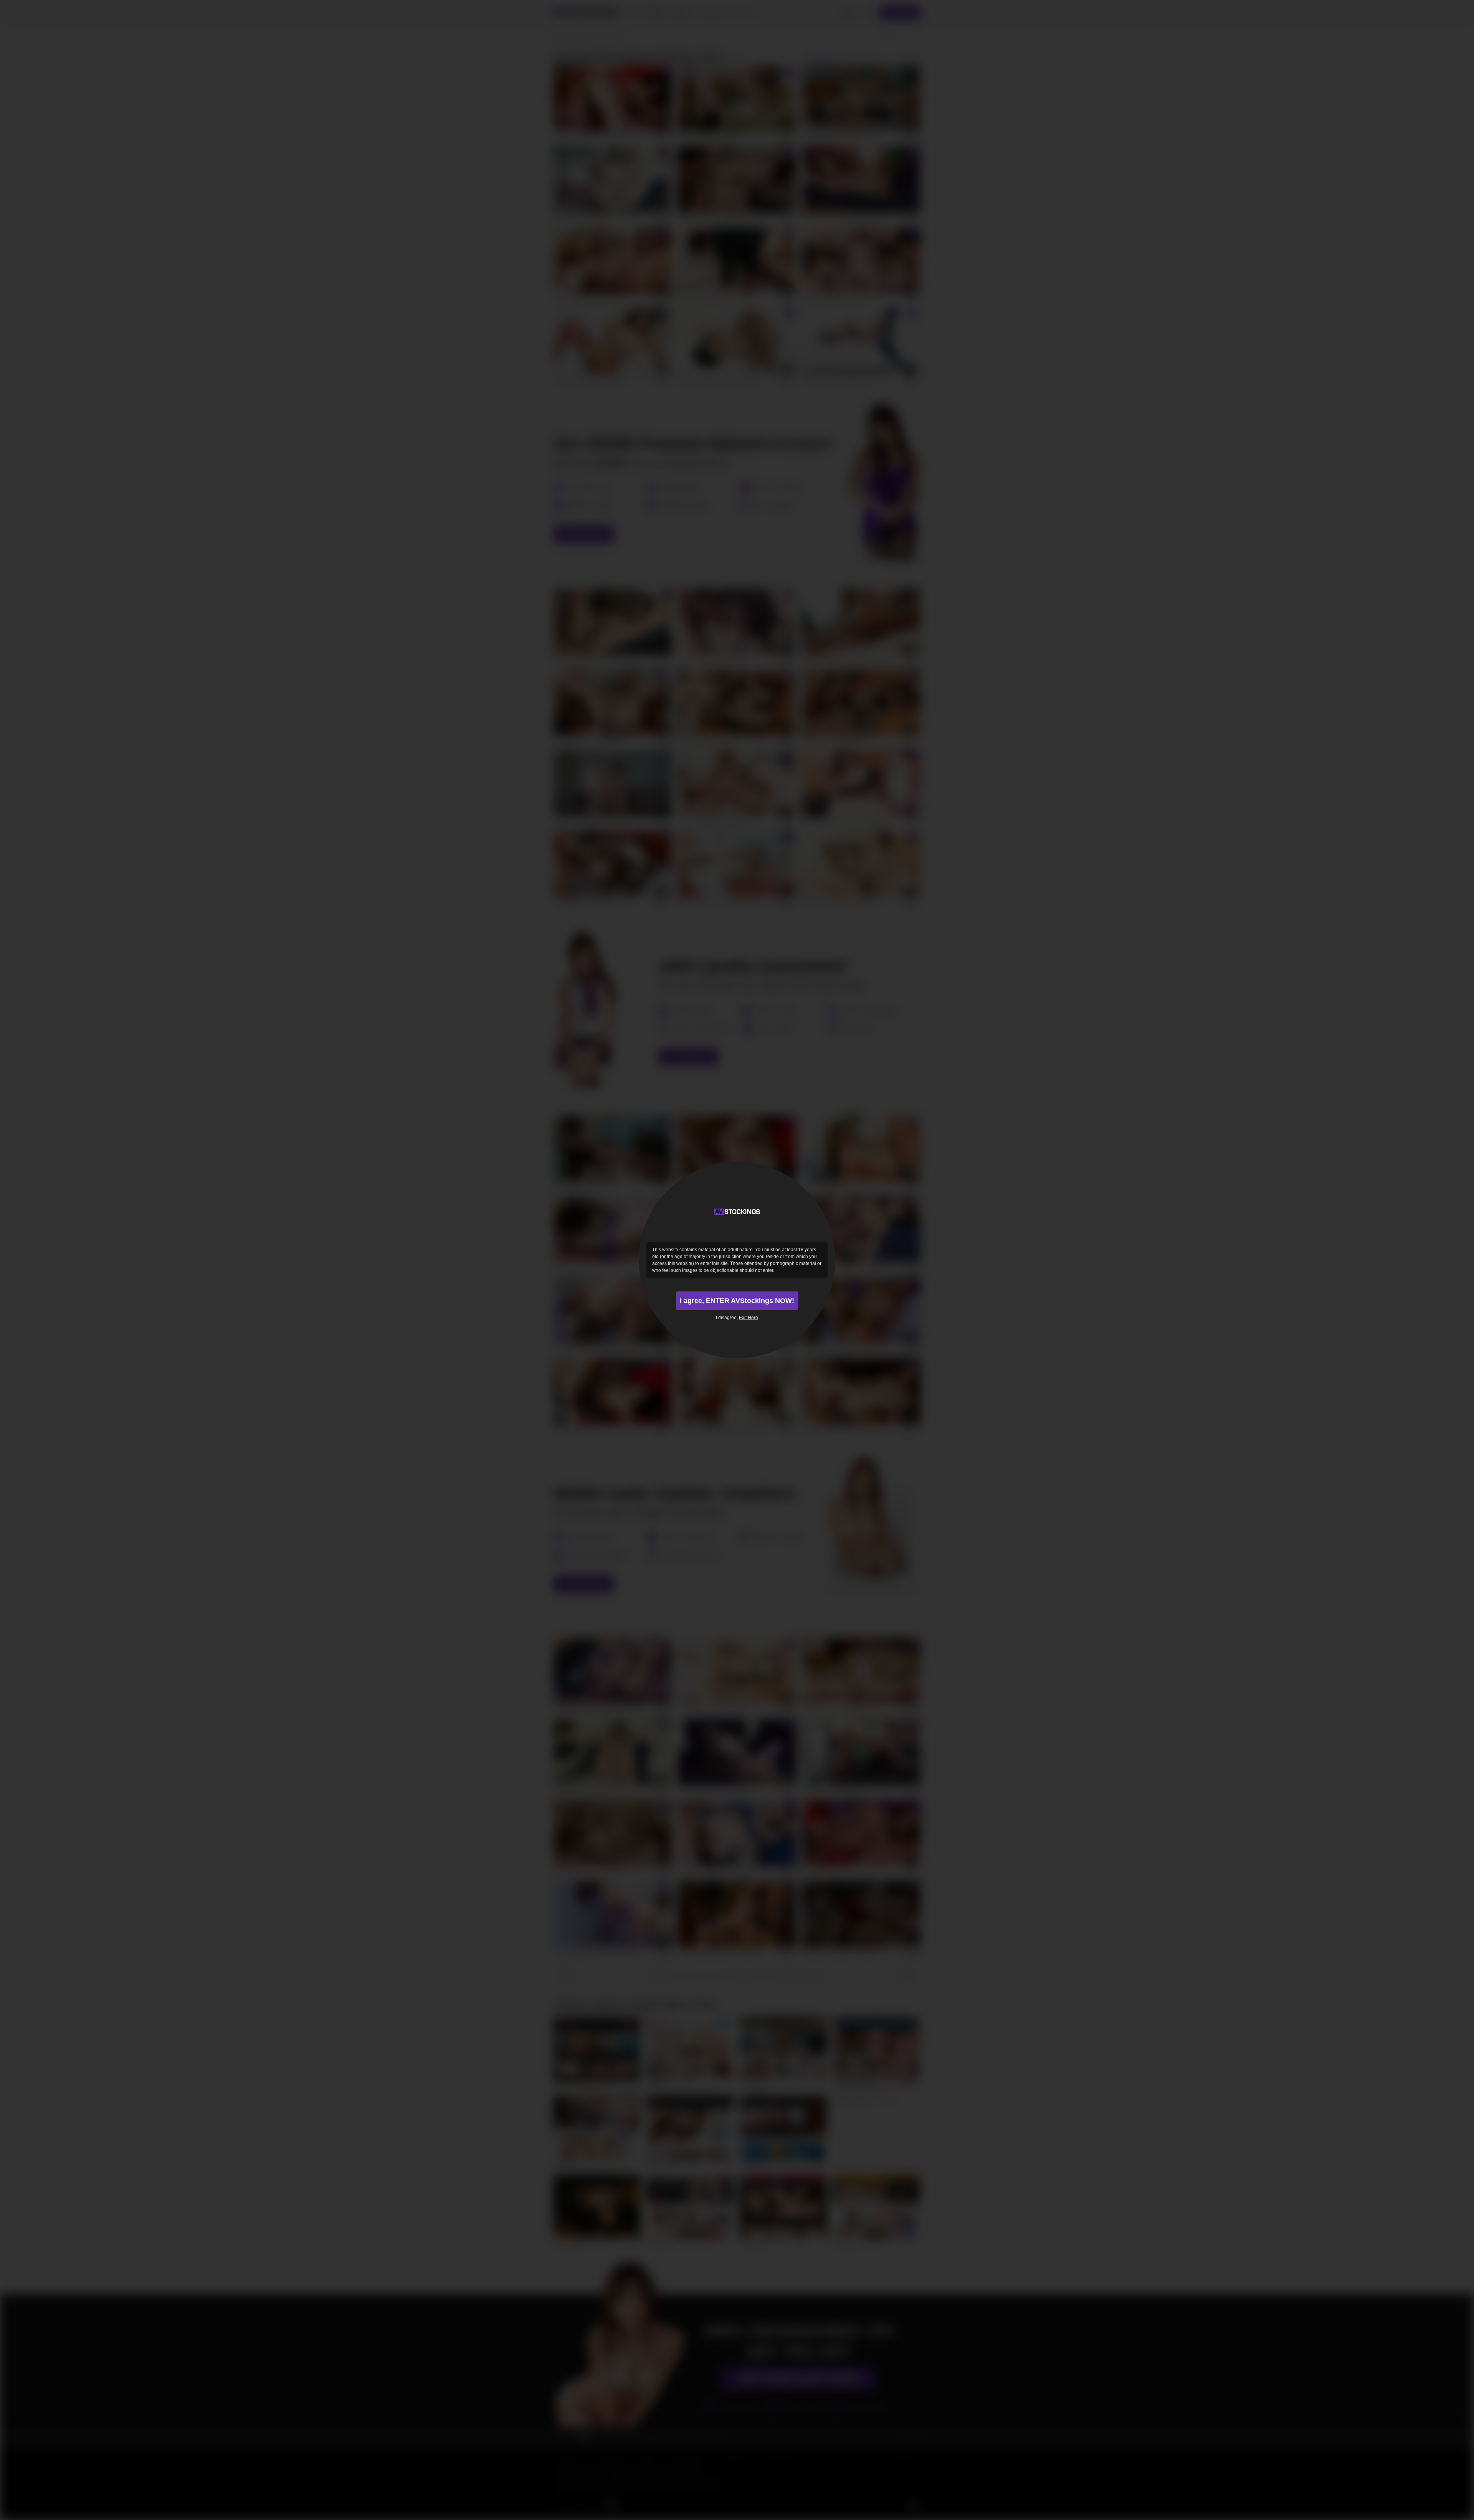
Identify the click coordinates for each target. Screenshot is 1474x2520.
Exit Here (749, 1318)
